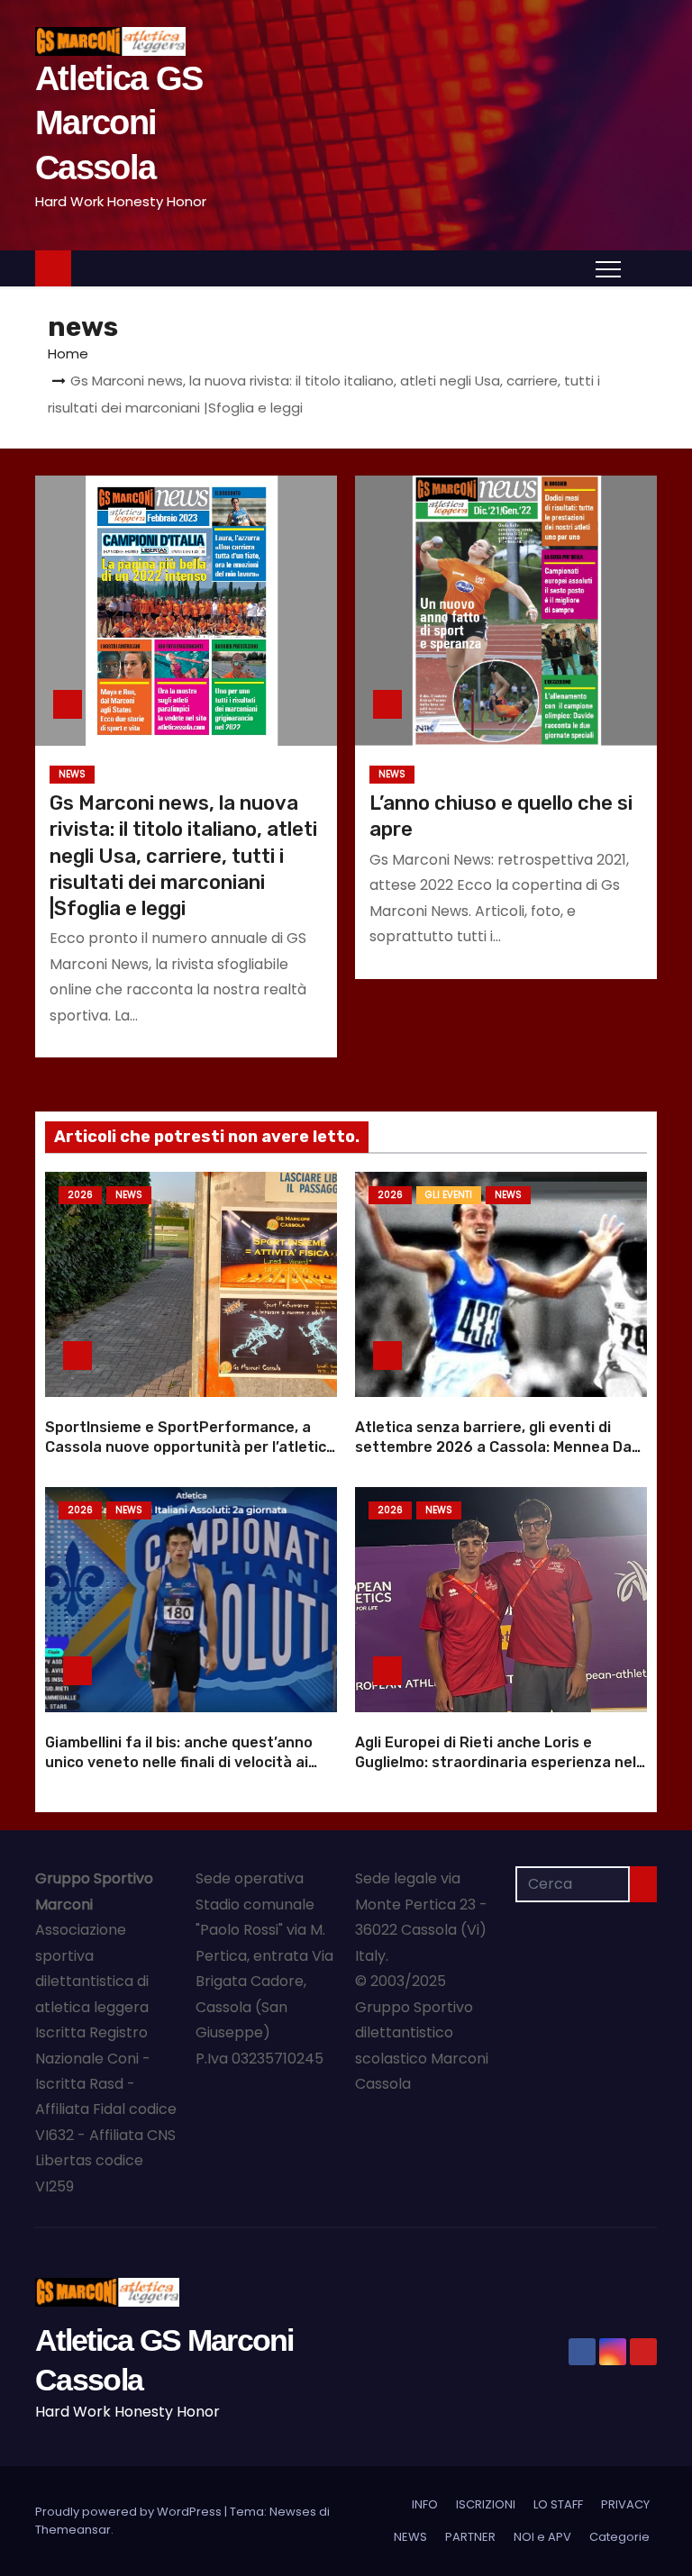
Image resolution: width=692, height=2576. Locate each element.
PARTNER (470, 2537)
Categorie (619, 2537)
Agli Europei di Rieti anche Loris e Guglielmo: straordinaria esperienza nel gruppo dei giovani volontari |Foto (496, 1762)
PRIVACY (625, 2504)
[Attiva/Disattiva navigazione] (608, 268)
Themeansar (73, 2530)
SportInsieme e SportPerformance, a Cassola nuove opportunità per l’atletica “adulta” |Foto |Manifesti (190, 1447)
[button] (643, 267)
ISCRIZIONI (486, 2504)
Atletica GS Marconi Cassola (118, 123)
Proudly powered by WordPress (130, 2512)
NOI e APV (542, 2537)
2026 (80, 1195)
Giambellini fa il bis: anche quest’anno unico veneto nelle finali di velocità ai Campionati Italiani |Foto (179, 1762)
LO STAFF (558, 2504)
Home (68, 354)
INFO (425, 2504)
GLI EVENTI (449, 1195)
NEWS (72, 774)
